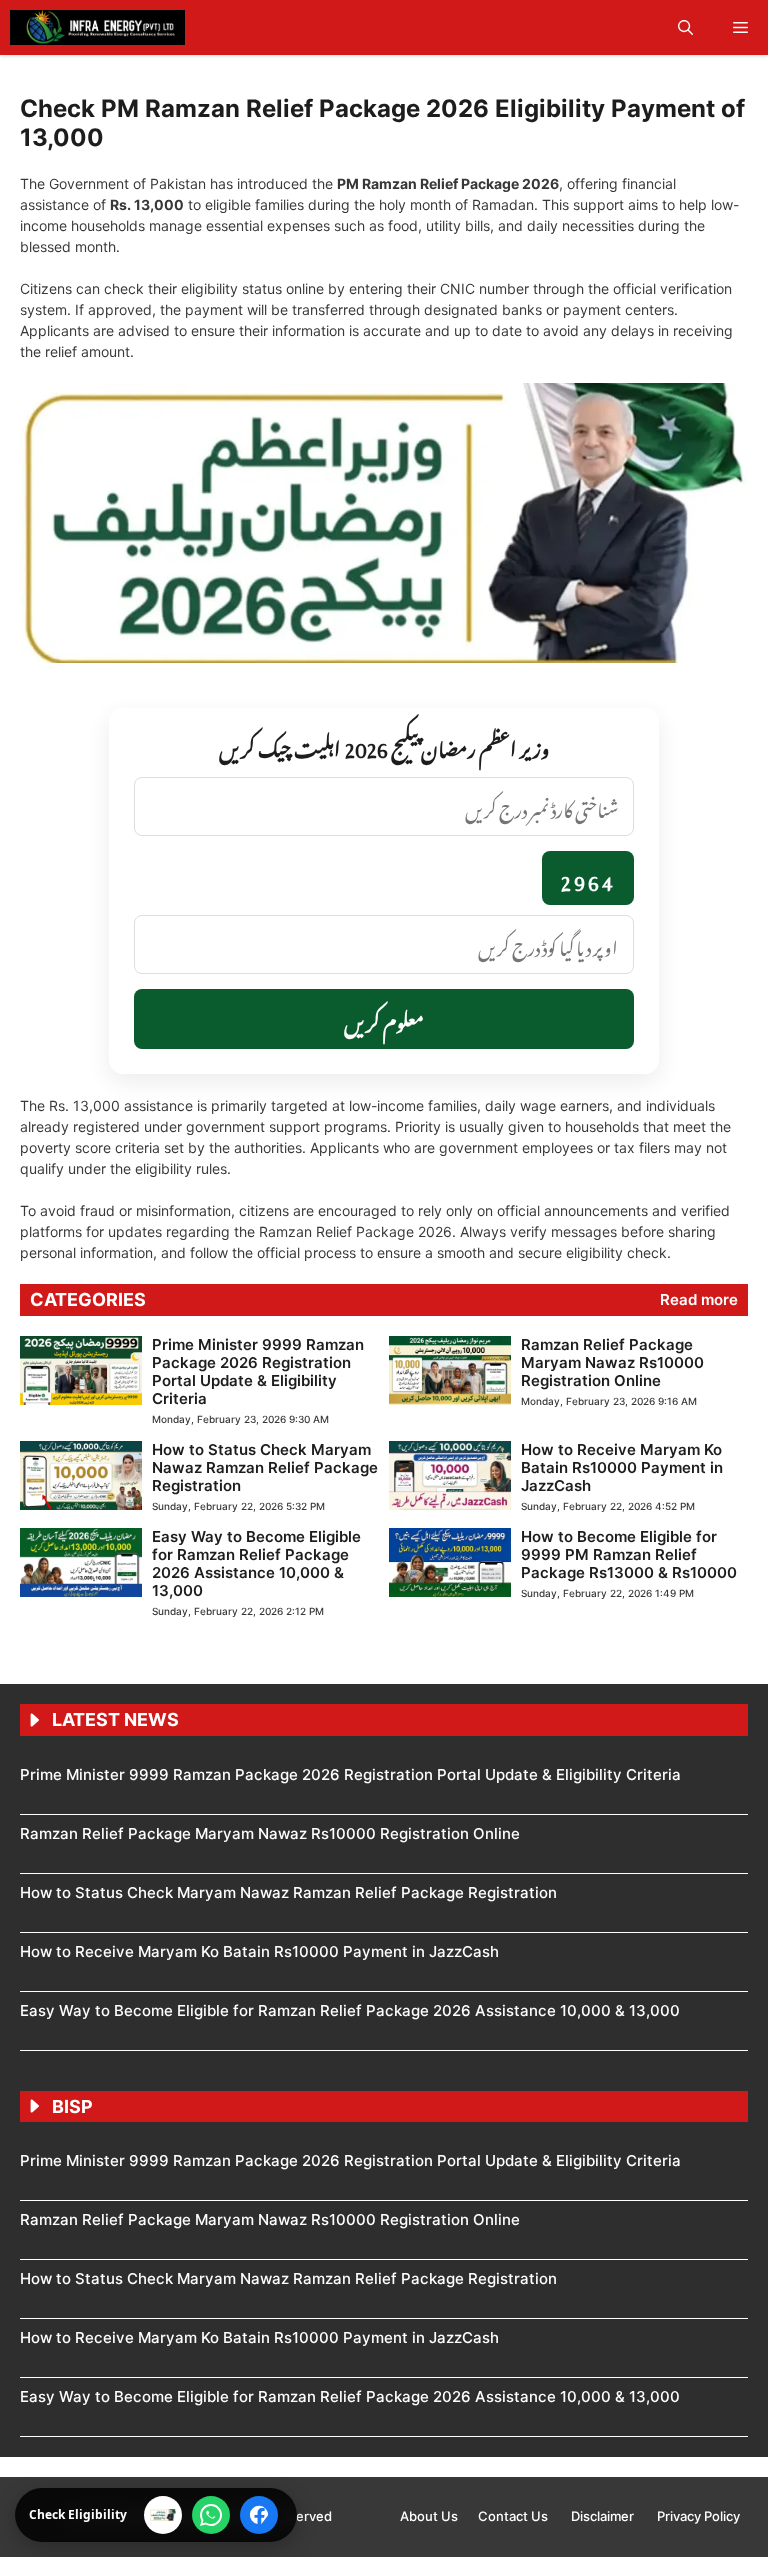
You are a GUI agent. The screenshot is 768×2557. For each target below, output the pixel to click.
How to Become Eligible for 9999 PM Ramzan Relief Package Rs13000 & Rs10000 (629, 1554)
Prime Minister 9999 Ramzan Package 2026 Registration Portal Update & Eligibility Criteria (258, 1371)
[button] (685, 27)
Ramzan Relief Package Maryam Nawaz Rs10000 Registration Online (612, 1362)
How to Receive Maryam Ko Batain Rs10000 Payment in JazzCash (622, 1467)
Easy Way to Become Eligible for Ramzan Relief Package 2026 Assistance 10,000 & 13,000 (256, 1563)
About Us (429, 2516)
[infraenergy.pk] (97, 27)
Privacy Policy (698, 2516)
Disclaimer (604, 2516)
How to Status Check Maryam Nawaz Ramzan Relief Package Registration (265, 1467)
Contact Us (514, 2516)
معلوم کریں (384, 1019)
